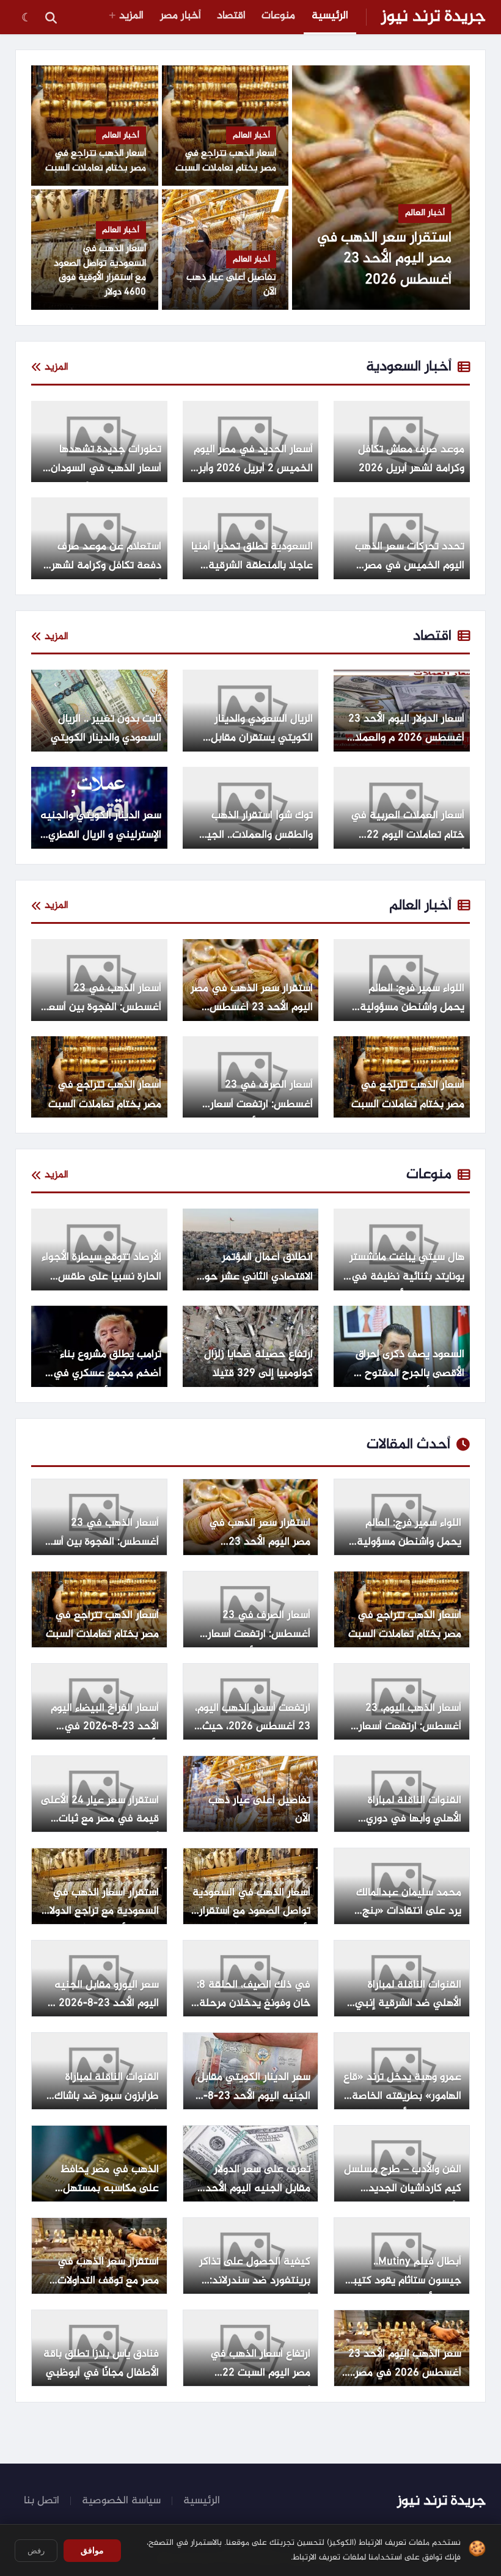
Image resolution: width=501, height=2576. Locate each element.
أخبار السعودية (409, 367)
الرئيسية (330, 16)
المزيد (131, 16)
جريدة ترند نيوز (433, 17)
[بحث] (51, 17)
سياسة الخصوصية (121, 2501)
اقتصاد (231, 16)
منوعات (278, 16)
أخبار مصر (181, 16)
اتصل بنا (42, 2501)
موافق (92, 2550)
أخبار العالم (420, 906)
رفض (36, 2551)
